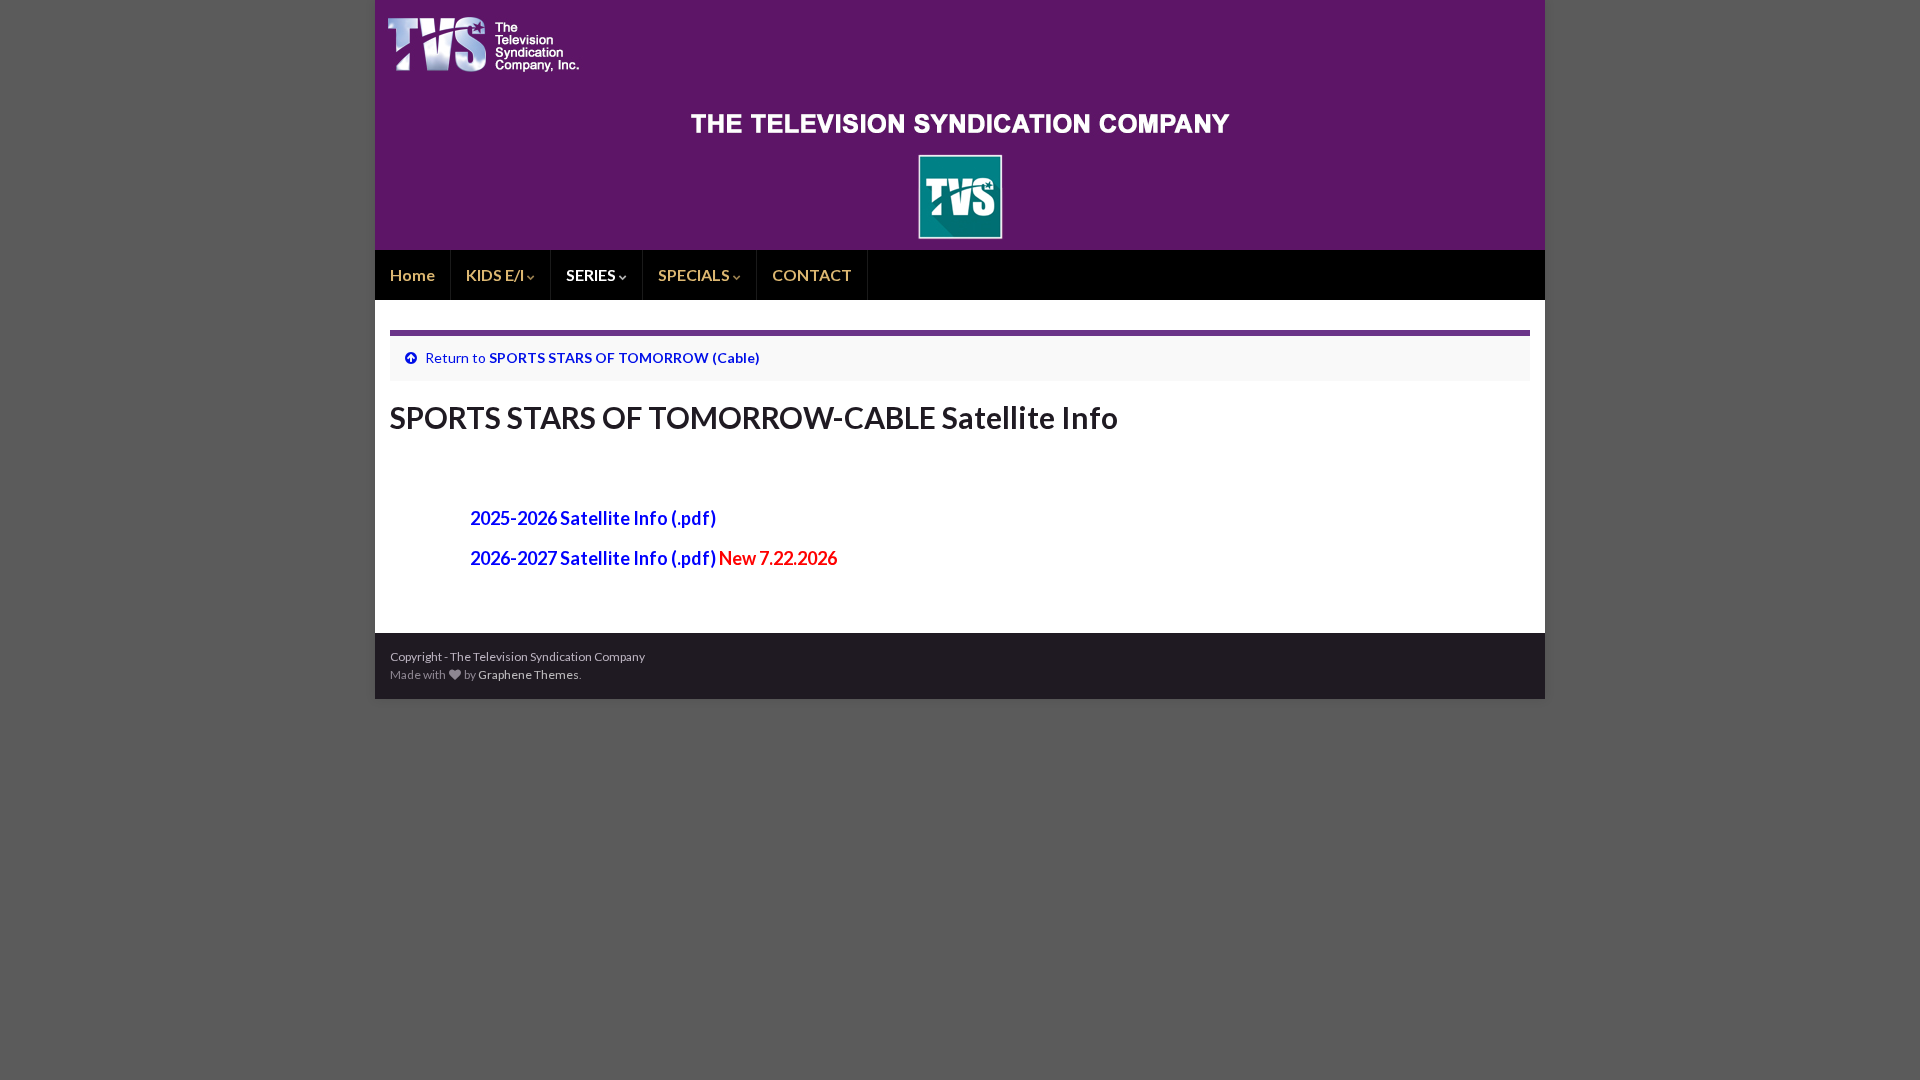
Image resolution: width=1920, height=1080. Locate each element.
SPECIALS (695, 274)
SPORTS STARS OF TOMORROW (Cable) (624, 357)
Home (412, 274)
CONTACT (812, 274)
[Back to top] (1875, 1035)
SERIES (592, 274)
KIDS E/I (496, 274)
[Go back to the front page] (960, 125)
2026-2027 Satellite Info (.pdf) (593, 558)
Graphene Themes (528, 674)
